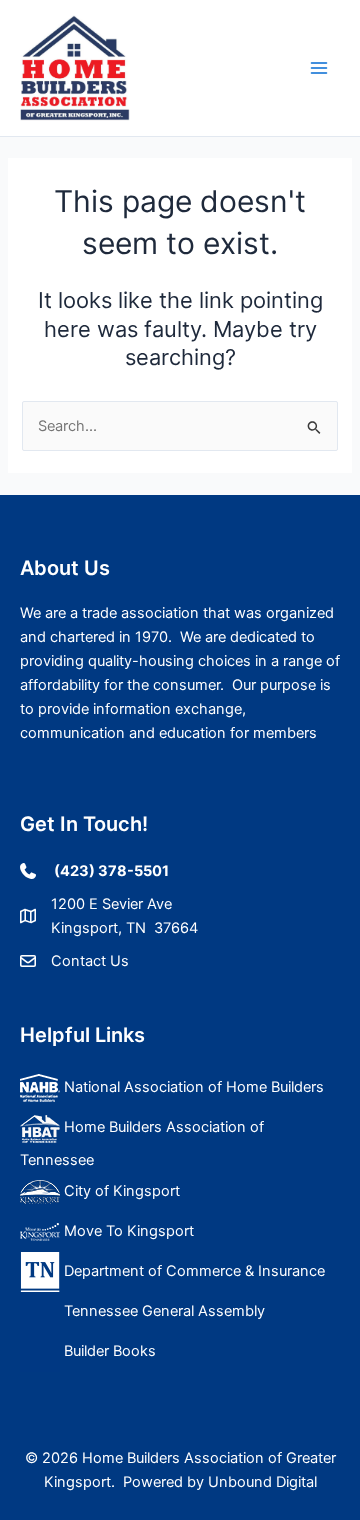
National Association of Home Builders (192, 1087)
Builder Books (108, 1351)
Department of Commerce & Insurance (192, 1271)
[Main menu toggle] (319, 68)
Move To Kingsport (127, 1231)
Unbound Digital (262, 1482)
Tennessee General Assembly (162, 1311)
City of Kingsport (122, 1191)
